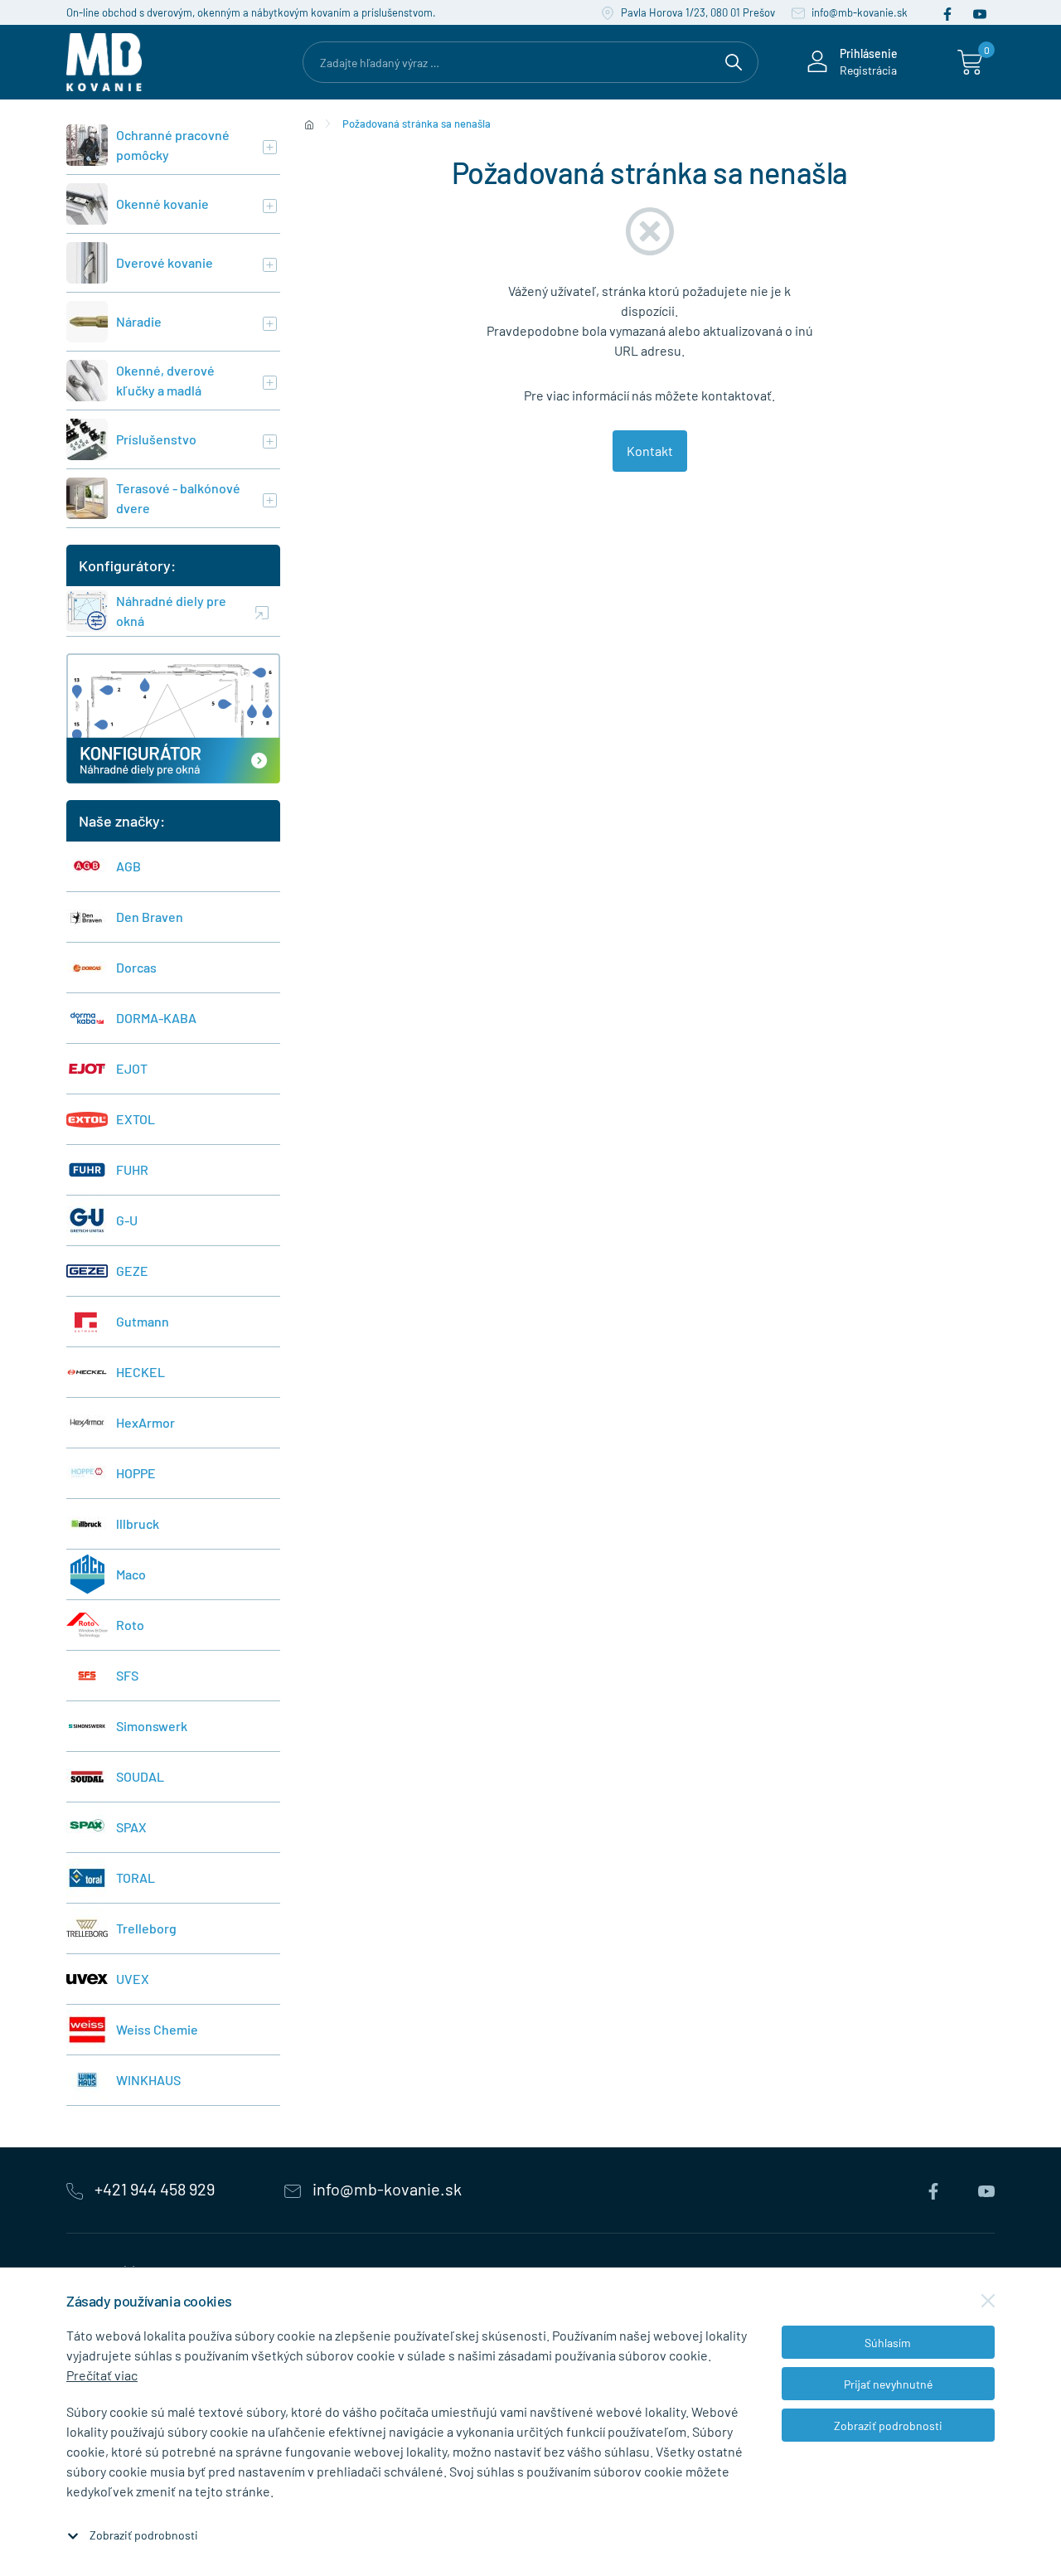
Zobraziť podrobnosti (144, 2535)
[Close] (988, 2301)
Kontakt (650, 451)
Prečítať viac (102, 2375)
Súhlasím (888, 2343)
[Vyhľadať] (734, 60)
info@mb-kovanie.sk (858, 12)
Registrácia (868, 70)
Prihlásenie (869, 53)
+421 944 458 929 (155, 2189)
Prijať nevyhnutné (888, 2384)
